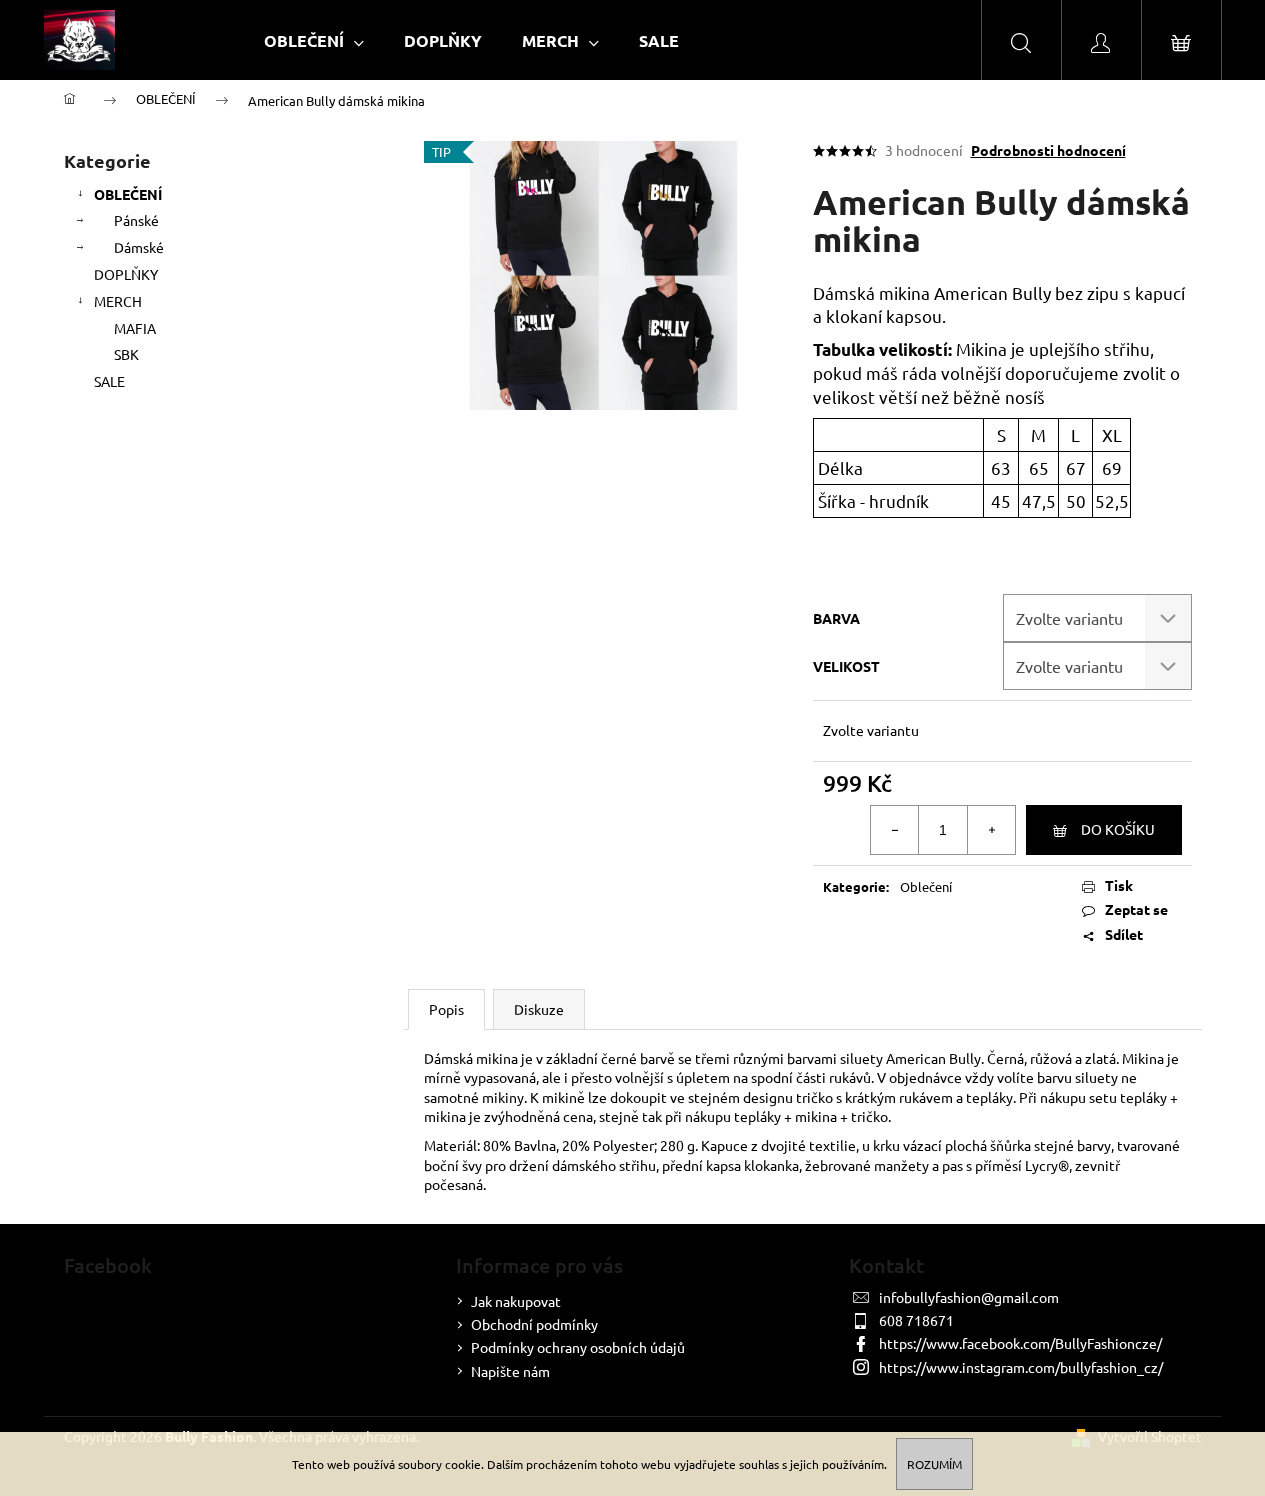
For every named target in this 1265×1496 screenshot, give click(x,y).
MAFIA (135, 328)
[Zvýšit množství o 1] (991, 830)
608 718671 (916, 1320)
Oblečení (926, 886)
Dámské (139, 247)
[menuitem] (314, 40)
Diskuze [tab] (539, 1009)
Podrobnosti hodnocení (1048, 150)
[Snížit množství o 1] (895, 830)
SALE (109, 381)
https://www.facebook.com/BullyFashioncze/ (1020, 1343)
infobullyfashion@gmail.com (969, 1297)
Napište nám (510, 1371)
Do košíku (1118, 829)
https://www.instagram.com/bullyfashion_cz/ (1021, 1367)
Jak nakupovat (516, 1301)
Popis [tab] (446, 1009)
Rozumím (934, 1464)
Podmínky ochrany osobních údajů (578, 1347)
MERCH (118, 301)
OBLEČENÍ (128, 194)
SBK (126, 354)
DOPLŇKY (126, 274)
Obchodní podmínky (534, 1324)
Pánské (136, 220)
